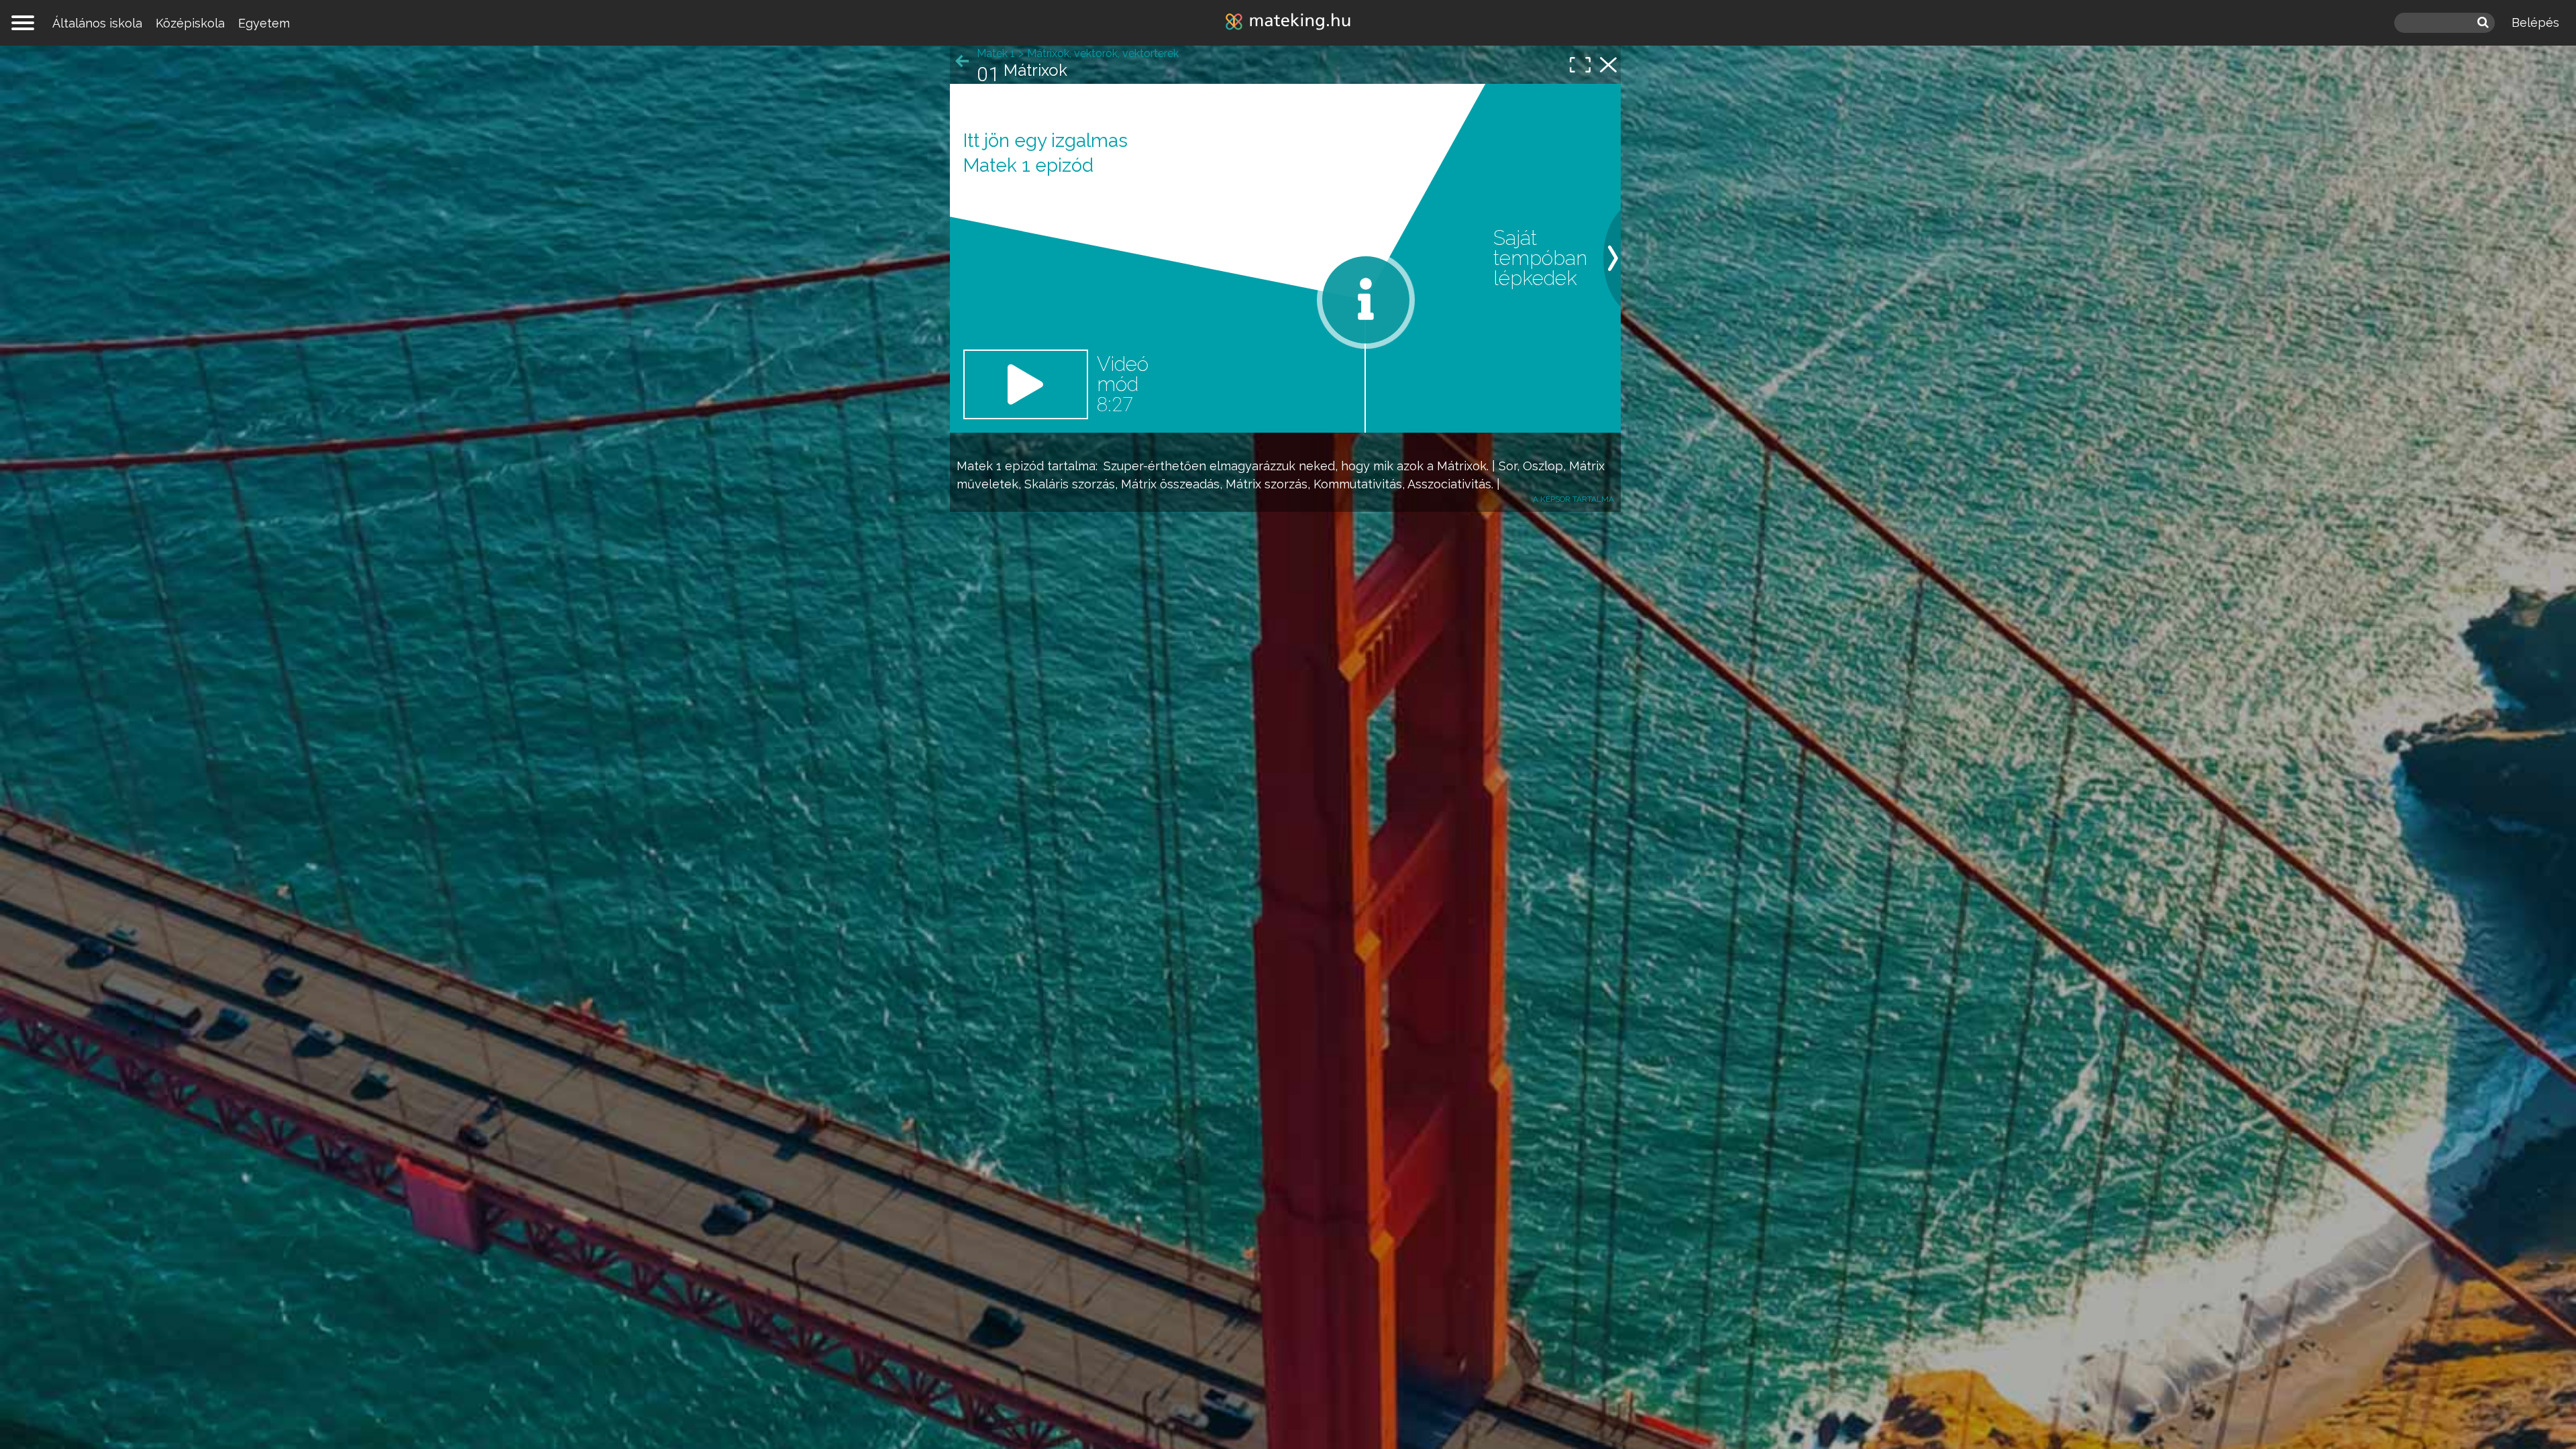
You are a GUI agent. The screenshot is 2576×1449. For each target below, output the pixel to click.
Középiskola (190, 23)
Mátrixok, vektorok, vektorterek (1103, 53)
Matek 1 (979, 466)
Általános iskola (97, 23)
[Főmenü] (23, 23)
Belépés (2535, 22)
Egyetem (264, 23)
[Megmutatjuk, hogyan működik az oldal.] (1366, 300)
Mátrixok (1462, 466)
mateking (1288, 23)
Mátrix (1587, 466)
